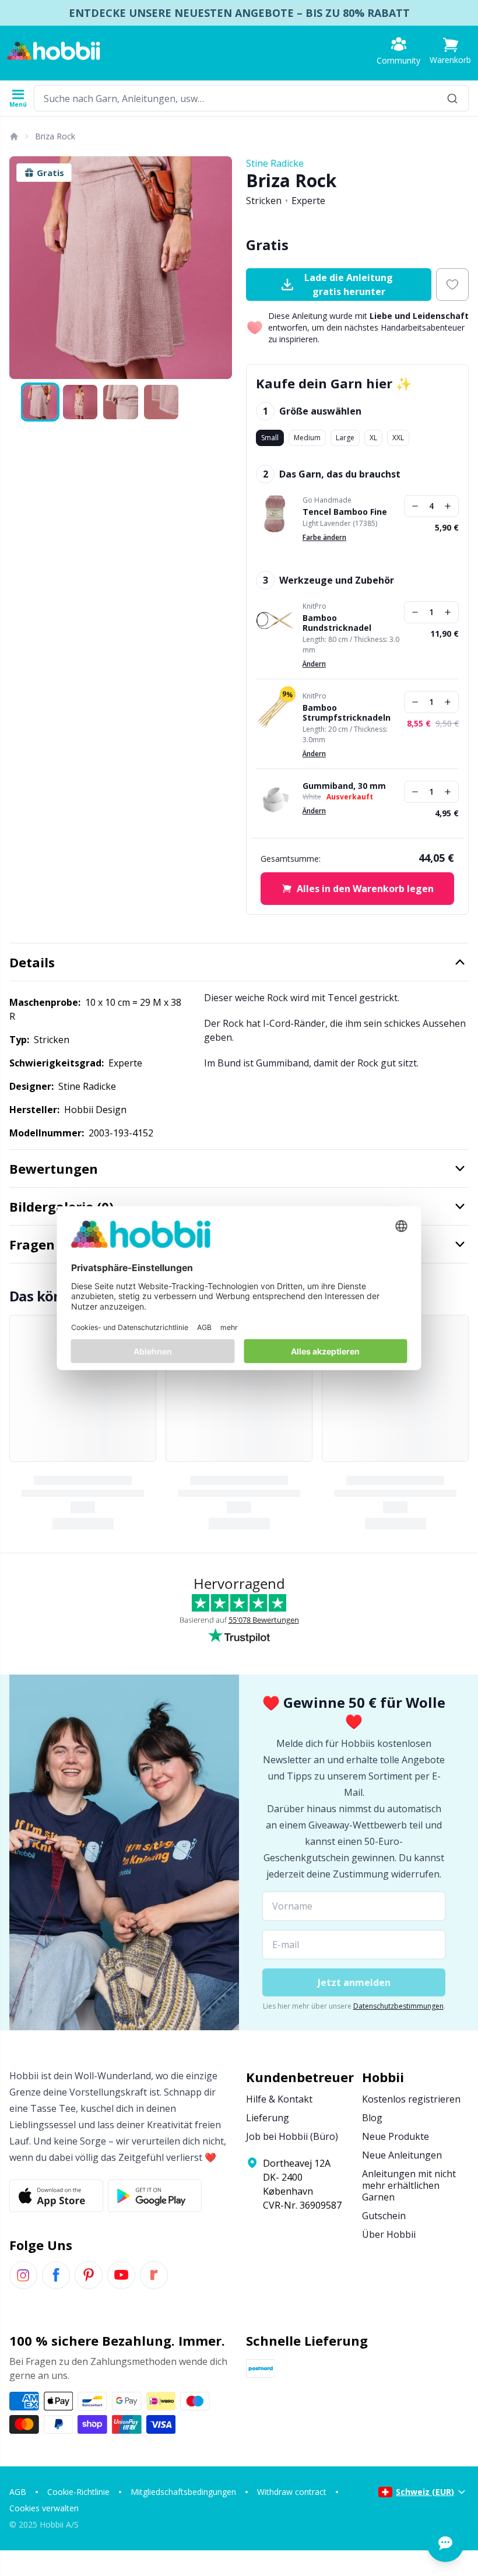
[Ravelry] (154, 2275)
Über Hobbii (389, 2234)
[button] (450, 51)
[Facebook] (56, 2275)
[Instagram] (23, 2275)
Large (345, 438)
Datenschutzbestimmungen (398, 2006)
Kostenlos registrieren (411, 2099)
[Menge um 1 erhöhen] (448, 506)
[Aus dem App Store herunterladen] (56, 2196)
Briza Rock (55, 136)
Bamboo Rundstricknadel (337, 623)
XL (373, 438)
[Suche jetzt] (452, 98)
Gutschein (384, 2216)
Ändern (314, 664)
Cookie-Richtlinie (78, 2492)
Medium (307, 438)
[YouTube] (121, 2275)
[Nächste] (218, 268)
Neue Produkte (396, 2136)
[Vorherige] (23, 268)
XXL (398, 438)
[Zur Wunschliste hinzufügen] (452, 285)
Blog (372, 2118)
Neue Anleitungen (402, 2155)
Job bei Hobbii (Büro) (292, 2136)
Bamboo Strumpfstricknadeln (347, 713)
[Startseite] (13, 136)
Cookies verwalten (44, 2508)
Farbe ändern (324, 537)
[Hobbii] (54, 51)
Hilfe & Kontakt (279, 2099)
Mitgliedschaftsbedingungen (183, 2492)
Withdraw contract (292, 2492)
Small (270, 438)
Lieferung (268, 2118)
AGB (18, 2492)
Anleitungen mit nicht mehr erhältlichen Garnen (409, 2185)
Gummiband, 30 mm (344, 786)
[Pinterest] (89, 2275)
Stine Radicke (275, 163)
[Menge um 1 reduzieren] (415, 506)
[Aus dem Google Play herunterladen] (155, 2196)
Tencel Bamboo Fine (345, 512)
